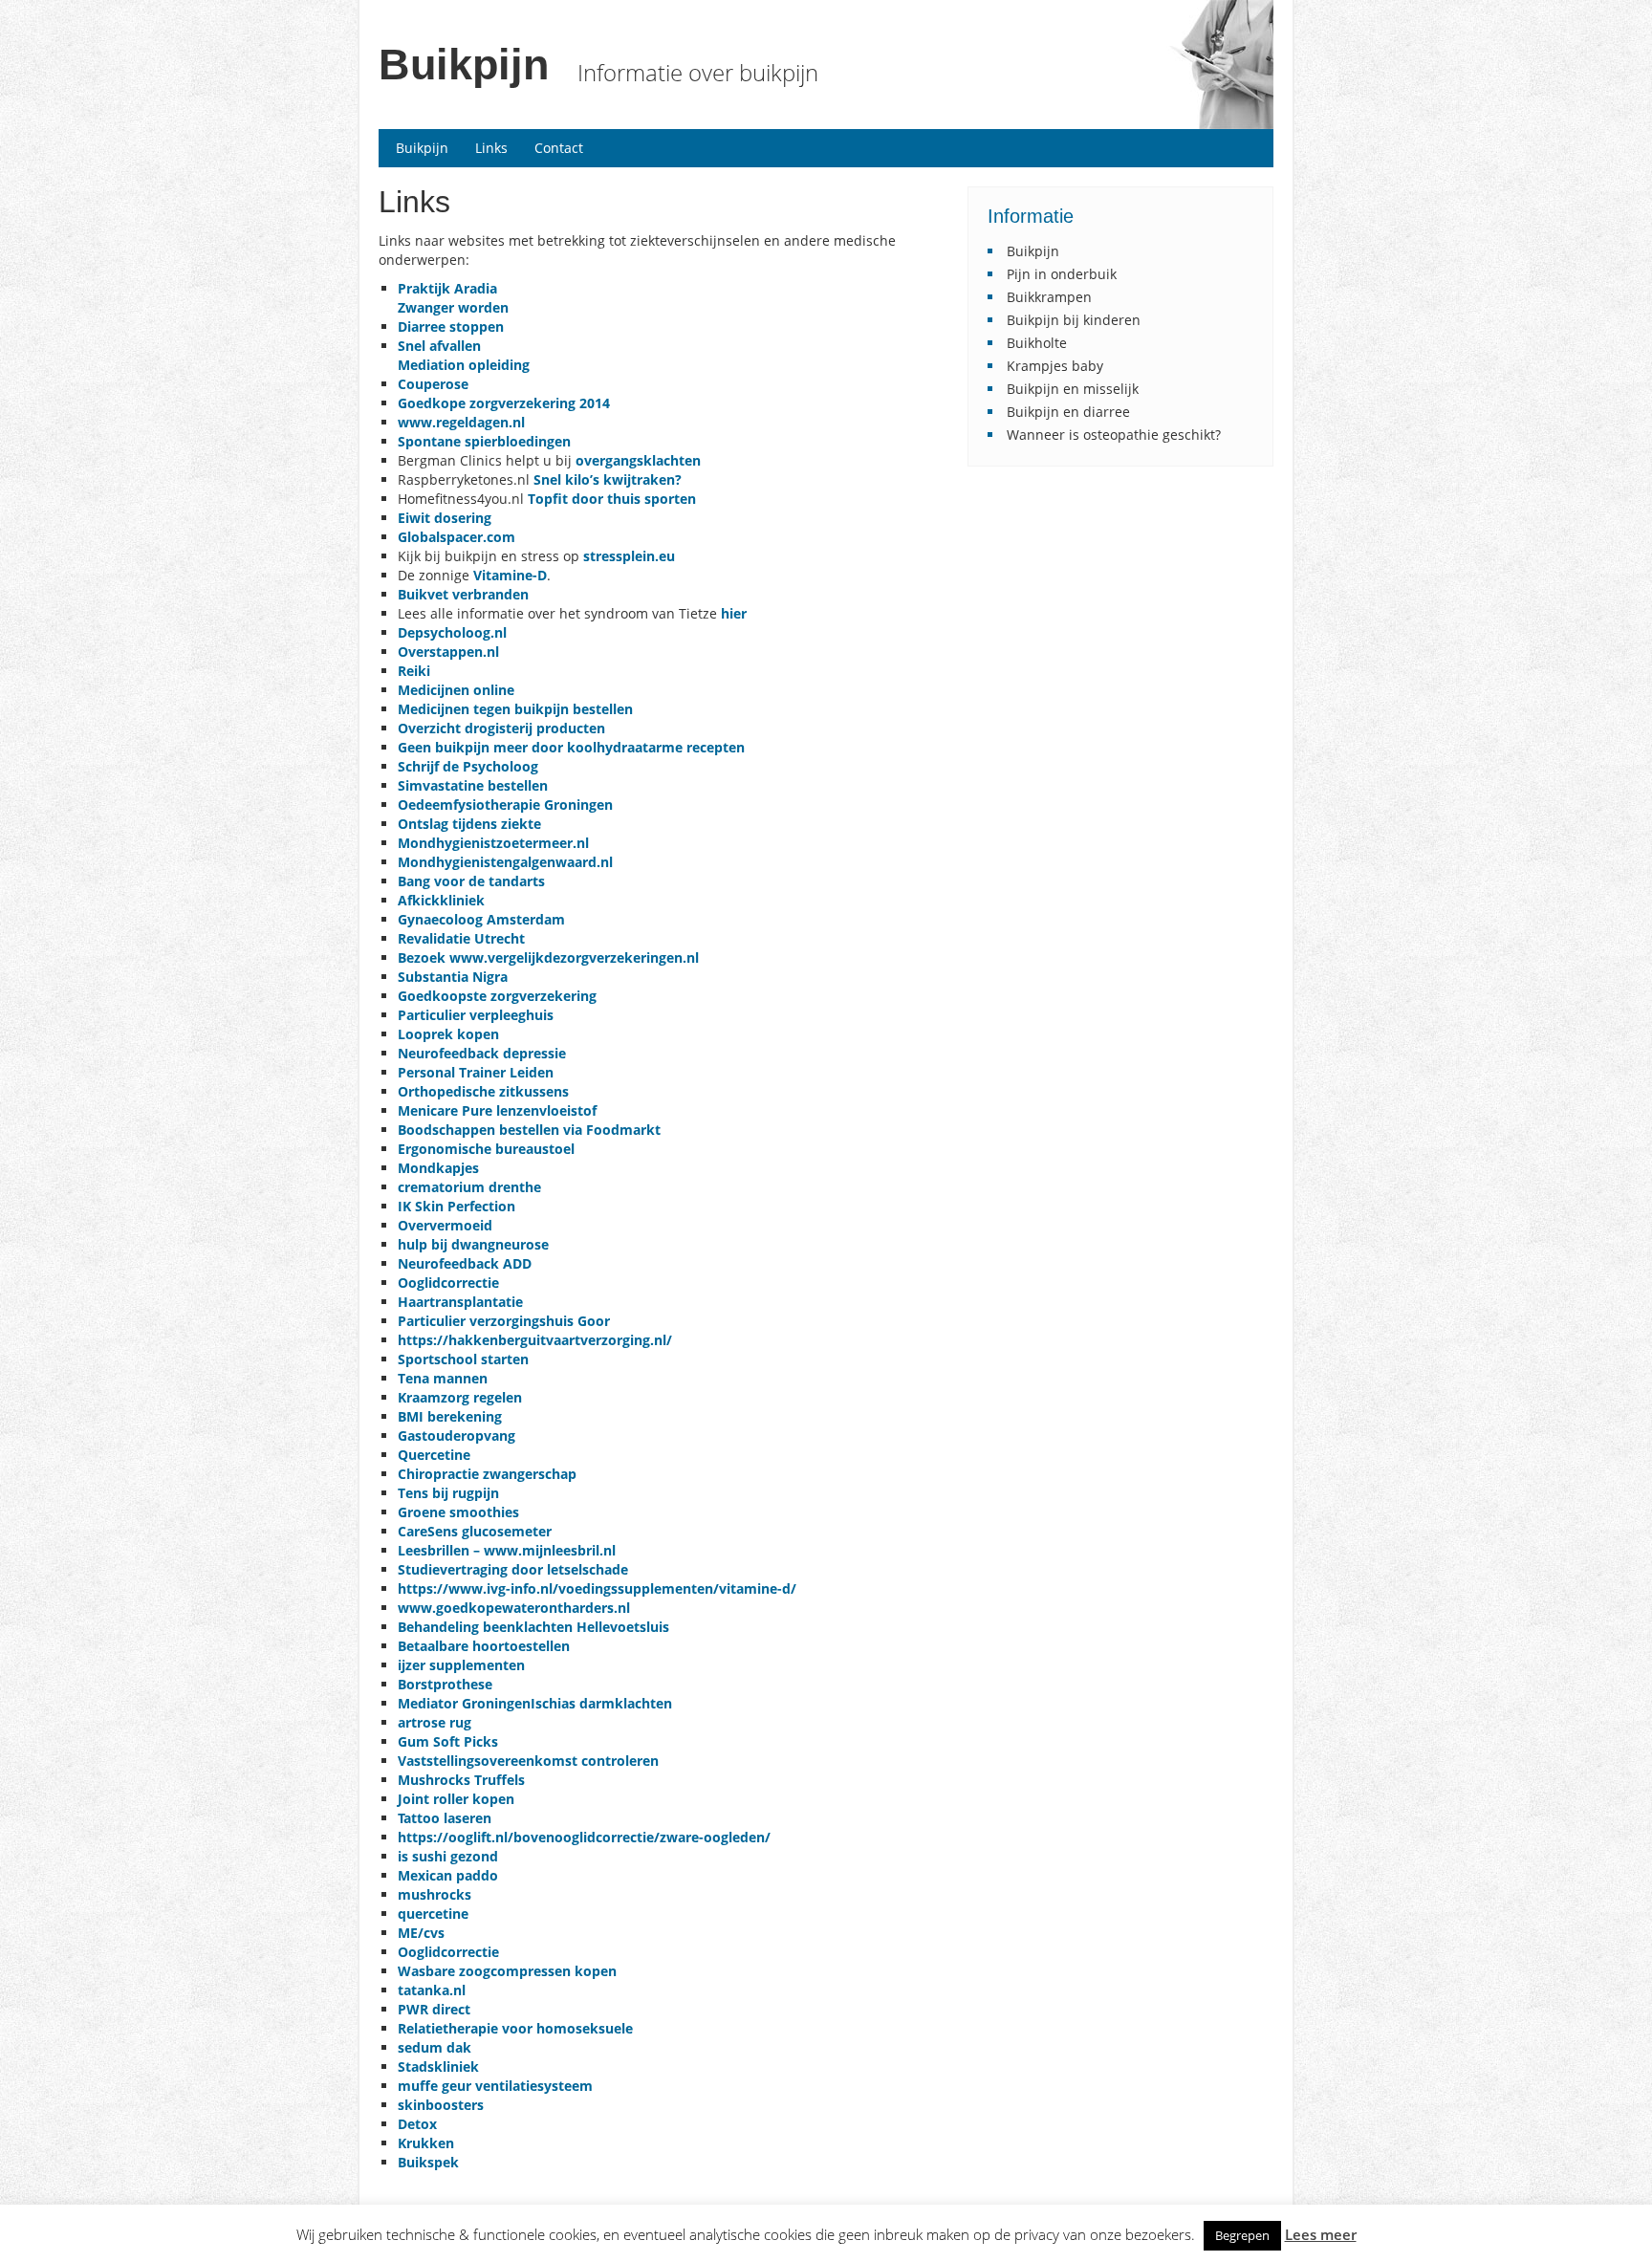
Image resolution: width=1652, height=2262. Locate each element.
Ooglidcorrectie (448, 1952)
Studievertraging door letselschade (513, 1569)
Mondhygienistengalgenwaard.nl (505, 862)
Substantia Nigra (453, 977)
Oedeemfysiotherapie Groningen (505, 805)
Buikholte (1037, 343)
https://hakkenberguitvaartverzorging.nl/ (535, 1340)
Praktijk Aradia (447, 288)
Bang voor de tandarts (471, 881)
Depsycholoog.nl (452, 632)
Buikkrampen (1049, 297)
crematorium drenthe (469, 1187)
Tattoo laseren (445, 1818)
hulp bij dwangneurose (473, 1244)
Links (491, 148)
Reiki (414, 671)
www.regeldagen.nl (461, 422)
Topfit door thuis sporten (612, 499)
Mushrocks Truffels (461, 1780)
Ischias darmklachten (601, 1703)
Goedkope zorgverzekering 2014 (504, 403)
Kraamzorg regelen (460, 1397)
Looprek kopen (448, 1034)
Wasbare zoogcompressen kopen (507, 1971)
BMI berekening (450, 1416)
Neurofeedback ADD (465, 1263)
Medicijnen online (456, 690)
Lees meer (1321, 2235)
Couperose (433, 384)
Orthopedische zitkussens (483, 1091)
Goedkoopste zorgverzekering (497, 996)
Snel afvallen (439, 346)
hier (734, 613)
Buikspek (428, 2162)
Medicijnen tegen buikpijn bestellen (515, 709)
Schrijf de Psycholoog (468, 766)
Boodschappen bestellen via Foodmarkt (531, 1130)
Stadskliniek (438, 2066)
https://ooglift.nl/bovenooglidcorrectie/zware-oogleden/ (584, 1837)
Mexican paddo (448, 1875)
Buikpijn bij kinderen (1074, 320)
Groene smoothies (458, 1512)
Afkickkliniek (441, 900)
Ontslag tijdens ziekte (469, 824)
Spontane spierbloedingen (484, 441)
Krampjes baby (1055, 366)
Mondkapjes (438, 1168)
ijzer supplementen (461, 1665)
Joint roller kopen (456, 1799)
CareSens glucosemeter (475, 1531)
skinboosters (441, 2105)
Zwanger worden (453, 307)
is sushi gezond (448, 1856)
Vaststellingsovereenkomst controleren (528, 1761)
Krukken (426, 2143)
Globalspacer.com (456, 537)
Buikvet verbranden (463, 594)
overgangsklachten (638, 460)
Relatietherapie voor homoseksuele (515, 2028)
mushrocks (435, 1894)
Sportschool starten (463, 1359)
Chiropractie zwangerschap (487, 1474)
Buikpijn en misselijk (1073, 389)
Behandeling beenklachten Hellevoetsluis (533, 1627)
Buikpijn (464, 65)
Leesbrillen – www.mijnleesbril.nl (507, 1550)
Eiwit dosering (445, 518)
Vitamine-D (510, 575)
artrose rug (435, 1722)
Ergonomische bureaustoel (486, 1149)
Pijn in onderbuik (1062, 274)
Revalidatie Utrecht (461, 938)
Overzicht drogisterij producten (501, 728)
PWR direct (434, 2009)
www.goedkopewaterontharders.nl (514, 1608)
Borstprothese (445, 1684)
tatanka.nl (432, 1990)
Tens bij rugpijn (448, 1493)
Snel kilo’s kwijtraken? (608, 479)
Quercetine (434, 1455)
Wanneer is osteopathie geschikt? (1114, 435)
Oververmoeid (445, 1225)
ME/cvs (421, 1933)
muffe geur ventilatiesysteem (495, 2086)
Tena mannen (443, 1378)
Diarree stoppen (451, 326)
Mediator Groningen (464, 1703)
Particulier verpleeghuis (476, 1015)
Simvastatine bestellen (473, 785)
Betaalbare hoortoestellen (484, 1646)
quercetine (433, 1914)
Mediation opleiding (464, 365)
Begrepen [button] (1242, 2235)
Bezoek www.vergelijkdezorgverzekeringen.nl (548, 957)
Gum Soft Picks (448, 1741)
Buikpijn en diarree (1068, 412)
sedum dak (435, 2047)
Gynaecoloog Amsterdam (481, 919)
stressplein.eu (629, 556)
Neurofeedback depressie (482, 1053)
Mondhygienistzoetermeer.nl (497, 843)
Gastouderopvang (456, 1435)
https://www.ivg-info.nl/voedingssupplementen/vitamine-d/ (597, 1588)
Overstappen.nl (448, 652)
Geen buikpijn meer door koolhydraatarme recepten (571, 747)
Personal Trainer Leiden (476, 1072)
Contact (559, 148)
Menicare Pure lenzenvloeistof (497, 1110)
